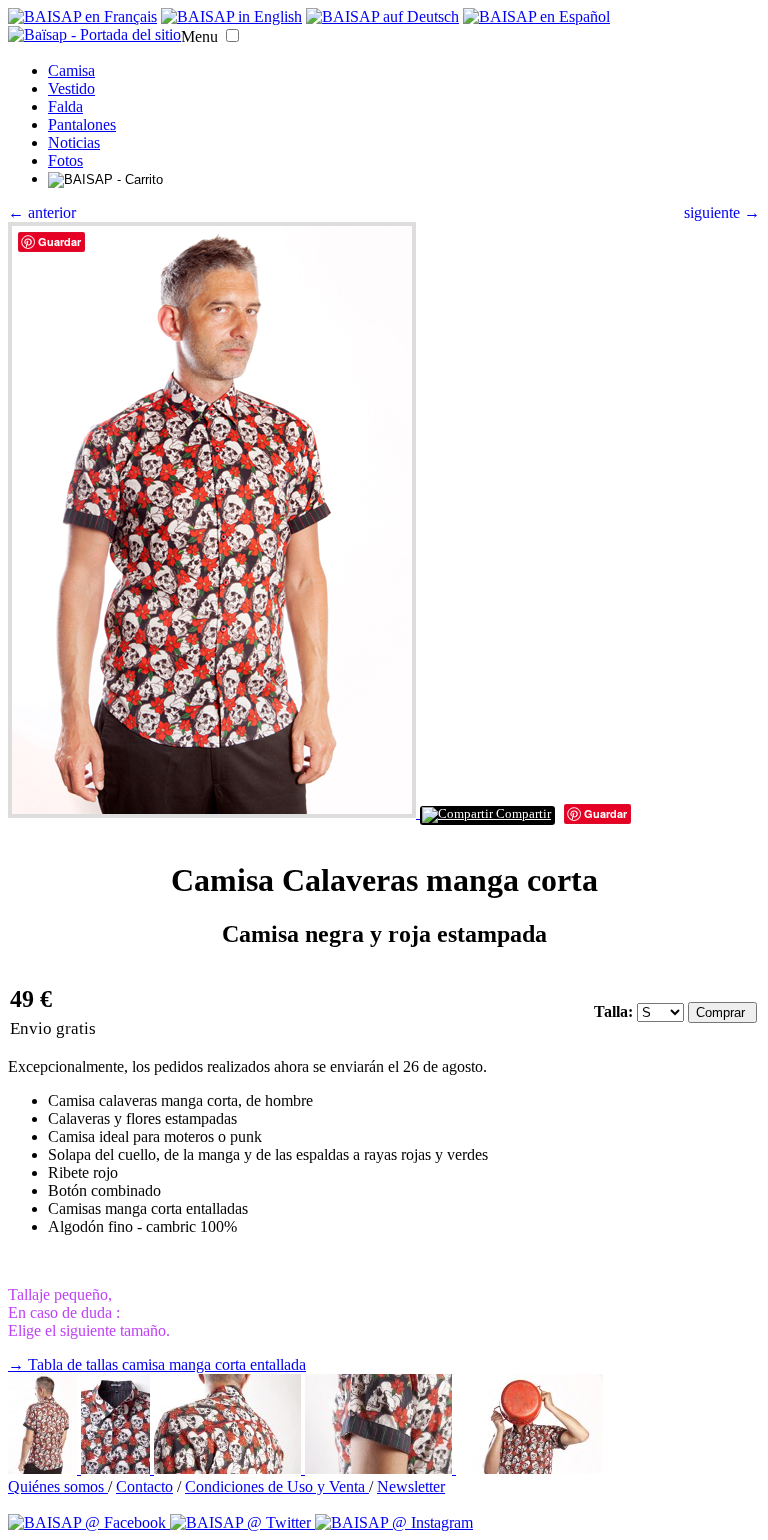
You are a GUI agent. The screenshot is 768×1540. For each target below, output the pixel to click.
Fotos (65, 160)
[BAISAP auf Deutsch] (382, 16)
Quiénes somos (58, 1486)
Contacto (144, 1486)
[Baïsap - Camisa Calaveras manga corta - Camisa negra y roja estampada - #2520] (117, 1468)
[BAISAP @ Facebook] (89, 1522)
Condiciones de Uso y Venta (277, 1486)
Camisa (71, 70)
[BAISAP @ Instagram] (394, 1522)
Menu (199, 36)
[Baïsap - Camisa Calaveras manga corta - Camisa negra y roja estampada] (214, 812)
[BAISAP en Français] (82, 16)
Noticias (74, 142)
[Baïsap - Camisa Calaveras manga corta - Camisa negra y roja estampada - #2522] (380, 1468)
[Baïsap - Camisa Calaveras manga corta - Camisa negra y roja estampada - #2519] (44, 1468)
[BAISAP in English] (231, 16)
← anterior (42, 212)
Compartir (522, 814)
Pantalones (82, 124)
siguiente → (722, 212)
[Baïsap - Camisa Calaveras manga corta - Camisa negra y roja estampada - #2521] (229, 1468)
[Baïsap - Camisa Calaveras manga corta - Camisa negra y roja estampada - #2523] (529, 1468)
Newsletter (411, 1486)
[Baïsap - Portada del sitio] (94, 35)
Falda (65, 106)
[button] (232, 35)
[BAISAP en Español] (536, 16)
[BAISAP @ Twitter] (242, 1522)
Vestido (71, 88)
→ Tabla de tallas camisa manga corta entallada (157, 1364)
